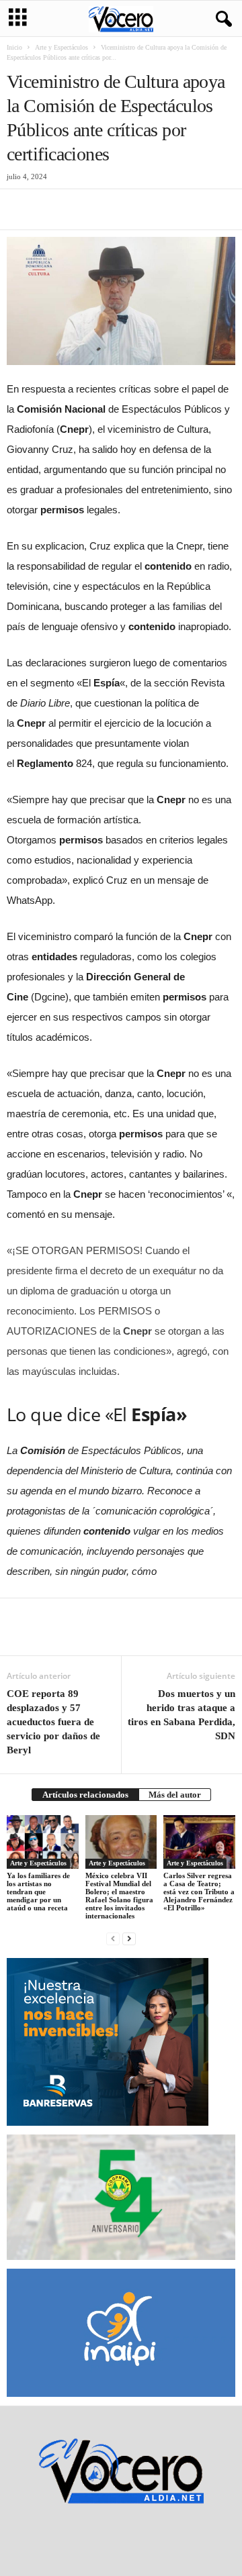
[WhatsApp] (113, 209)
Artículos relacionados (85, 1795)
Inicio (14, 47)
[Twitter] (51, 209)
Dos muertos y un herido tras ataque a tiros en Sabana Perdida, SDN (182, 1715)
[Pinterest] (82, 209)
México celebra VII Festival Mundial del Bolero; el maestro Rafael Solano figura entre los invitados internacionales (119, 1896)
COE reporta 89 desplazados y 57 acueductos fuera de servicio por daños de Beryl (53, 1722)
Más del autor (175, 1795)
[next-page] (129, 1938)
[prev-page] (113, 1938)
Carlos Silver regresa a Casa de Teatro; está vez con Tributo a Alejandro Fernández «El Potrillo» (199, 1892)
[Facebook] (20, 209)
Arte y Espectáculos (62, 47)
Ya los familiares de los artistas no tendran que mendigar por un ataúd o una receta (38, 1892)
